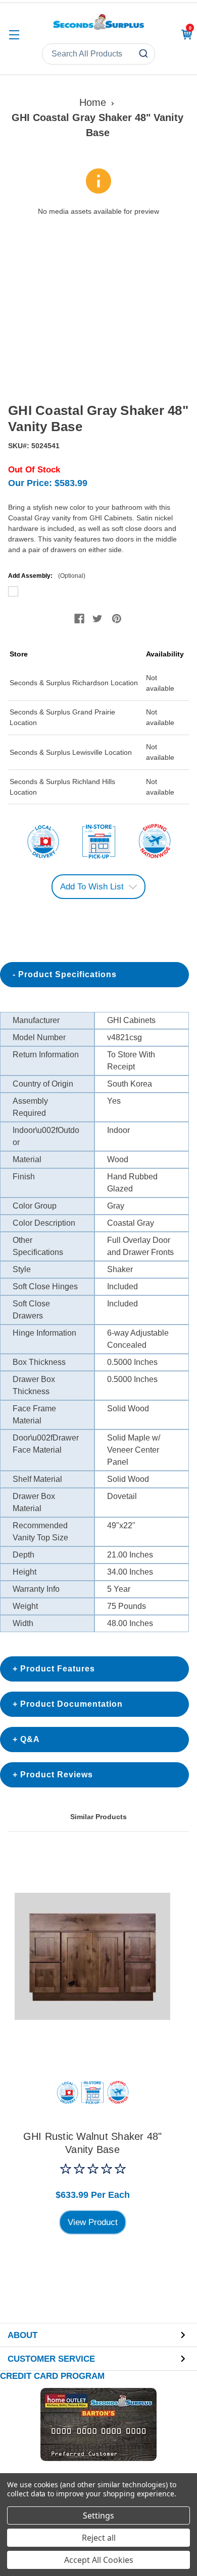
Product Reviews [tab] (57, 1775)
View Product (93, 2222)
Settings (98, 2515)
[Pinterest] (117, 619)
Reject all (99, 2538)
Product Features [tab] (58, 1669)
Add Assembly (98, 592)
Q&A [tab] (30, 1739)
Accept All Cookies (99, 2560)
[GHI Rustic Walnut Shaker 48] (92, 1956)
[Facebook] (79, 619)
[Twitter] (97, 619)
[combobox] (98, 54)
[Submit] (145, 54)
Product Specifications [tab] (67, 974)
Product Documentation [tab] (71, 1704)
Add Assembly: (47, 576)
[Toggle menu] (14, 35)
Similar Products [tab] (98, 1817)
